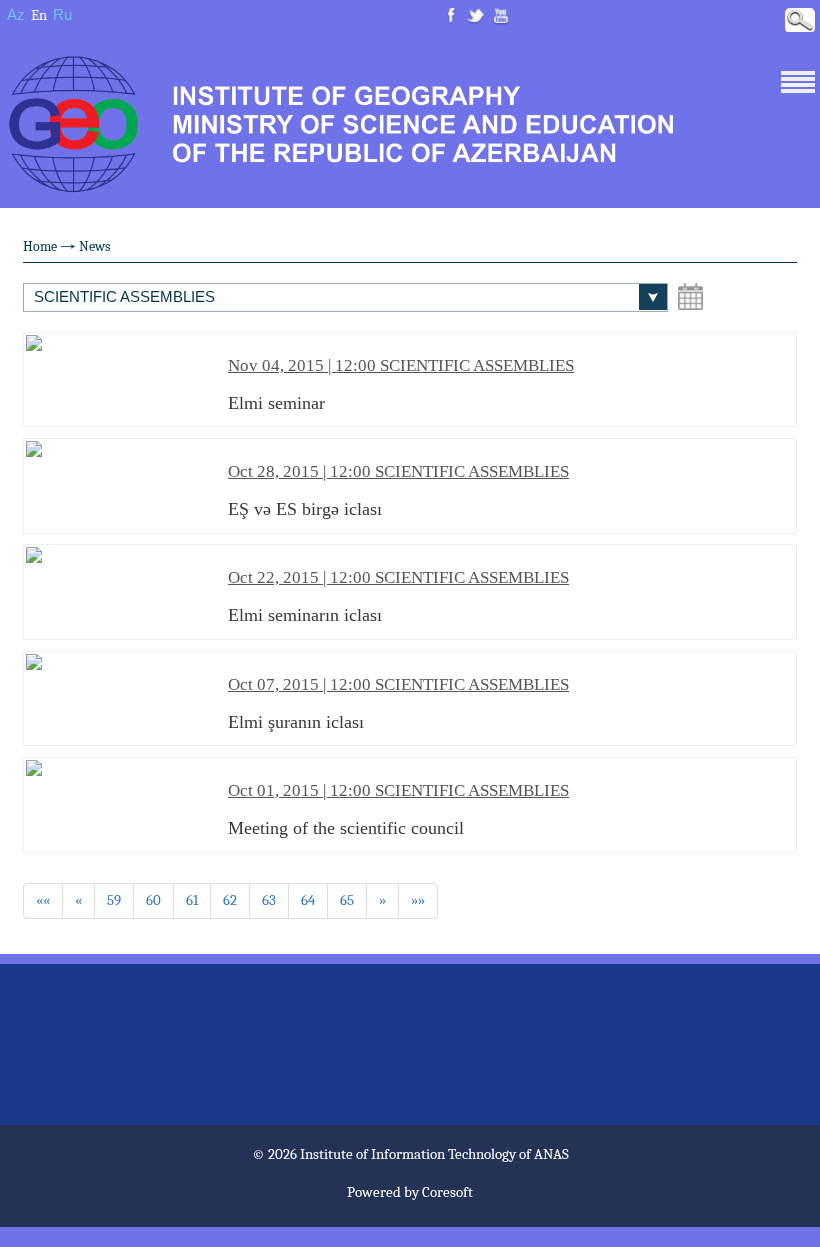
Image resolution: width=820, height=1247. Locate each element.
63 (269, 900)
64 (308, 900)
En (39, 15)
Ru (62, 14)
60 (153, 900)
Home (40, 246)
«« (43, 900)
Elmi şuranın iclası (398, 703)
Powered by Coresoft (410, 1192)
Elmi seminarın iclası (398, 596)
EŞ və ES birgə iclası (398, 490)
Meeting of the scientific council (398, 809)
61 (192, 900)
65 (347, 900)
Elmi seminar (401, 384)
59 (114, 900)
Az (16, 14)
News (94, 246)
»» (418, 900)
